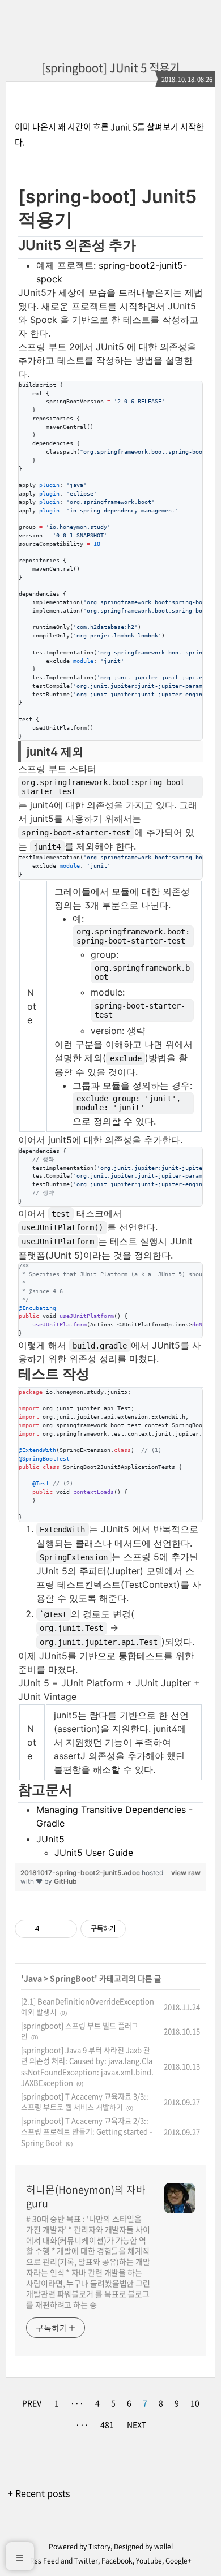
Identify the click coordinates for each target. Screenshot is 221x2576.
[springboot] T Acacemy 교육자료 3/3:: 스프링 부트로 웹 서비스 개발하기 (85, 2102)
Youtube (149, 2561)
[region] (110, 1022)
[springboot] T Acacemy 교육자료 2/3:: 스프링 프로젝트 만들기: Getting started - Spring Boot (87, 2131)
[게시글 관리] (64, 1929)
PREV (32, 2403)
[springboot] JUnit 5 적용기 (110, 68)
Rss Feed (44, 2561)
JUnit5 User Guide (94, 1853)
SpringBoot (72, 1978)
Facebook (117, 2561)
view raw (186, 1873)
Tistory (99, 2547)
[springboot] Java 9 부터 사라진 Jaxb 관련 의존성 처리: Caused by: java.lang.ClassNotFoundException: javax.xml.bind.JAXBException (87, 2066)
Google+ (178, 2561)
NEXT (137, 2424)
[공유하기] (50, 1929)
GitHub (65, 1881)
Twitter (86, 2561)
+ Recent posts (39, 2493)
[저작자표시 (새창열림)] (131, 1929)
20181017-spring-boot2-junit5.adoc (81, 1873)
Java (33, 1978)
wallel (163, 2547)
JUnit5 (50, 1839)
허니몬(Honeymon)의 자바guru (86, 2196)
